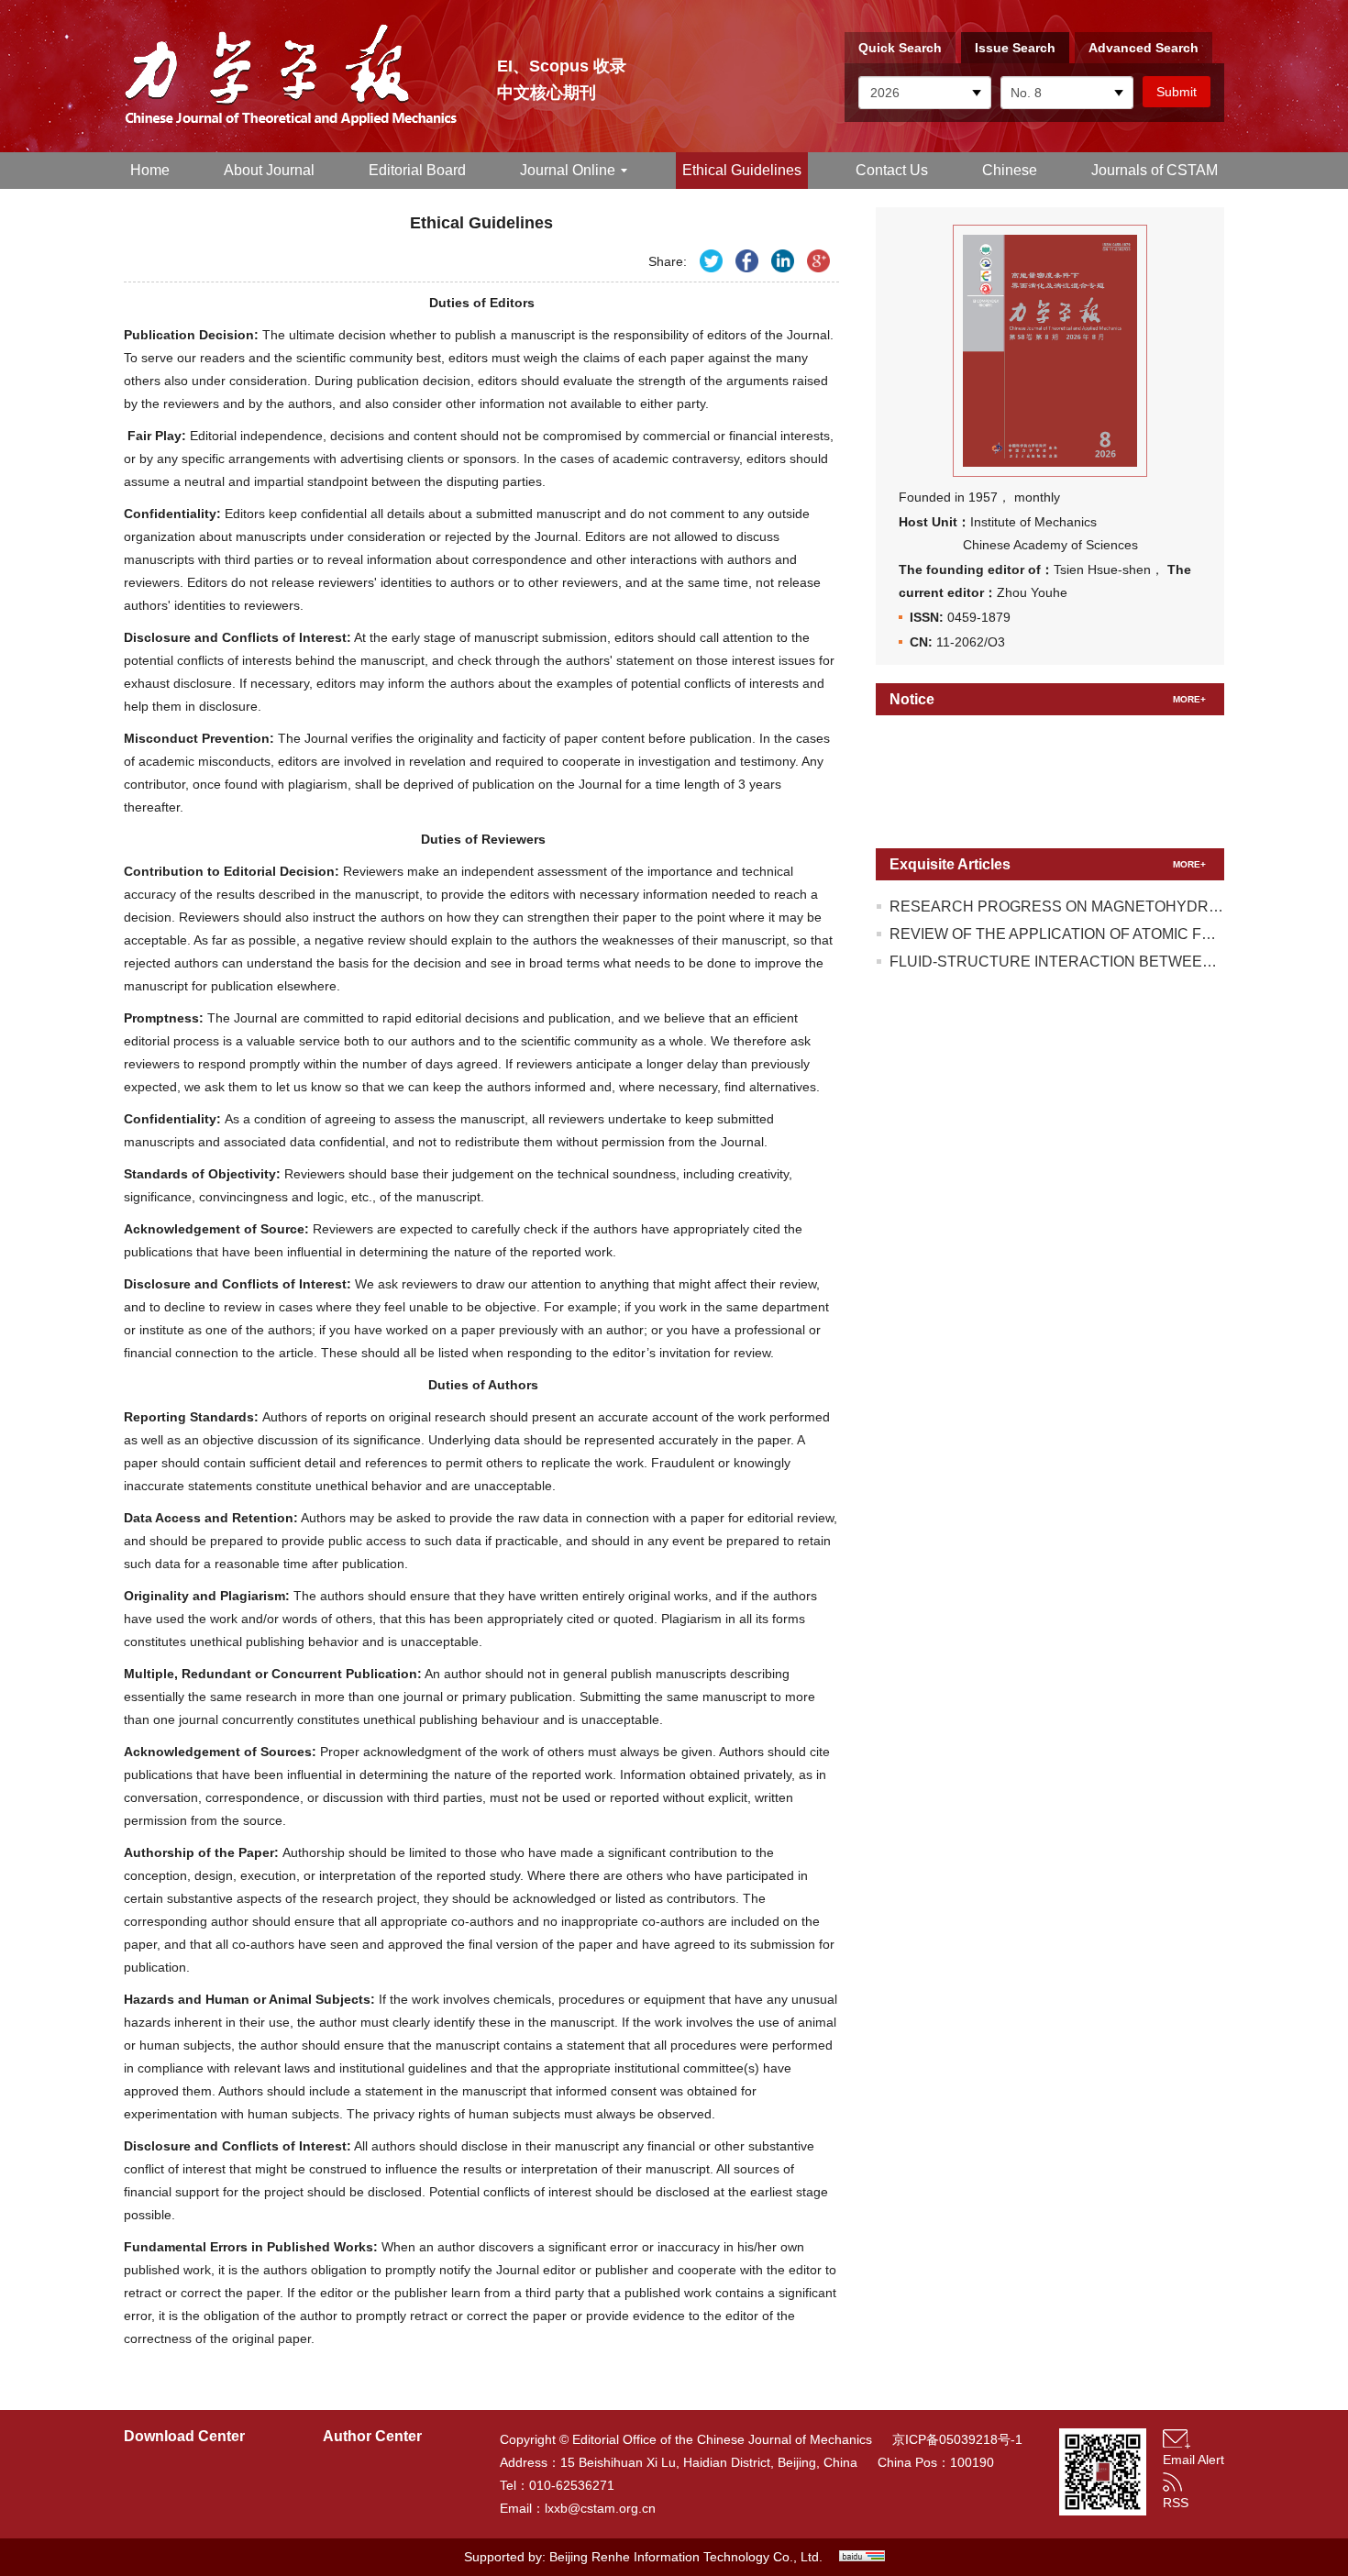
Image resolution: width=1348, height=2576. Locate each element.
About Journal (269, 170)
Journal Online (568, 170)
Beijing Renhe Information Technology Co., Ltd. (686, 2557)
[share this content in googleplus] (818, 261)
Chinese (1010, 170)
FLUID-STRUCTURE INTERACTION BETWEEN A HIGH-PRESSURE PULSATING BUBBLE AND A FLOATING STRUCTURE (1057, 962)
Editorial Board (417, 170)
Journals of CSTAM (1155, 170)
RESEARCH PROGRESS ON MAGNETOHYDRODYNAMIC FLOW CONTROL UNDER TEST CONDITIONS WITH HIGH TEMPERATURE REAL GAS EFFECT (1057, 907)
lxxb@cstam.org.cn (600, 2508)
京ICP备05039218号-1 (952, 2439)
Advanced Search (1144, 48)
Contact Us (892, 170)
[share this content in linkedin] (783, 261)
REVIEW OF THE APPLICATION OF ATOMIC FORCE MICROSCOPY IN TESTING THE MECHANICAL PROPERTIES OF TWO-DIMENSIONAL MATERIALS (1057, 934)
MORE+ (1189, 699)
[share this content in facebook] (747, 261)
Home (150, 170)
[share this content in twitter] (711, 261)
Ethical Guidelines (742, 170)
